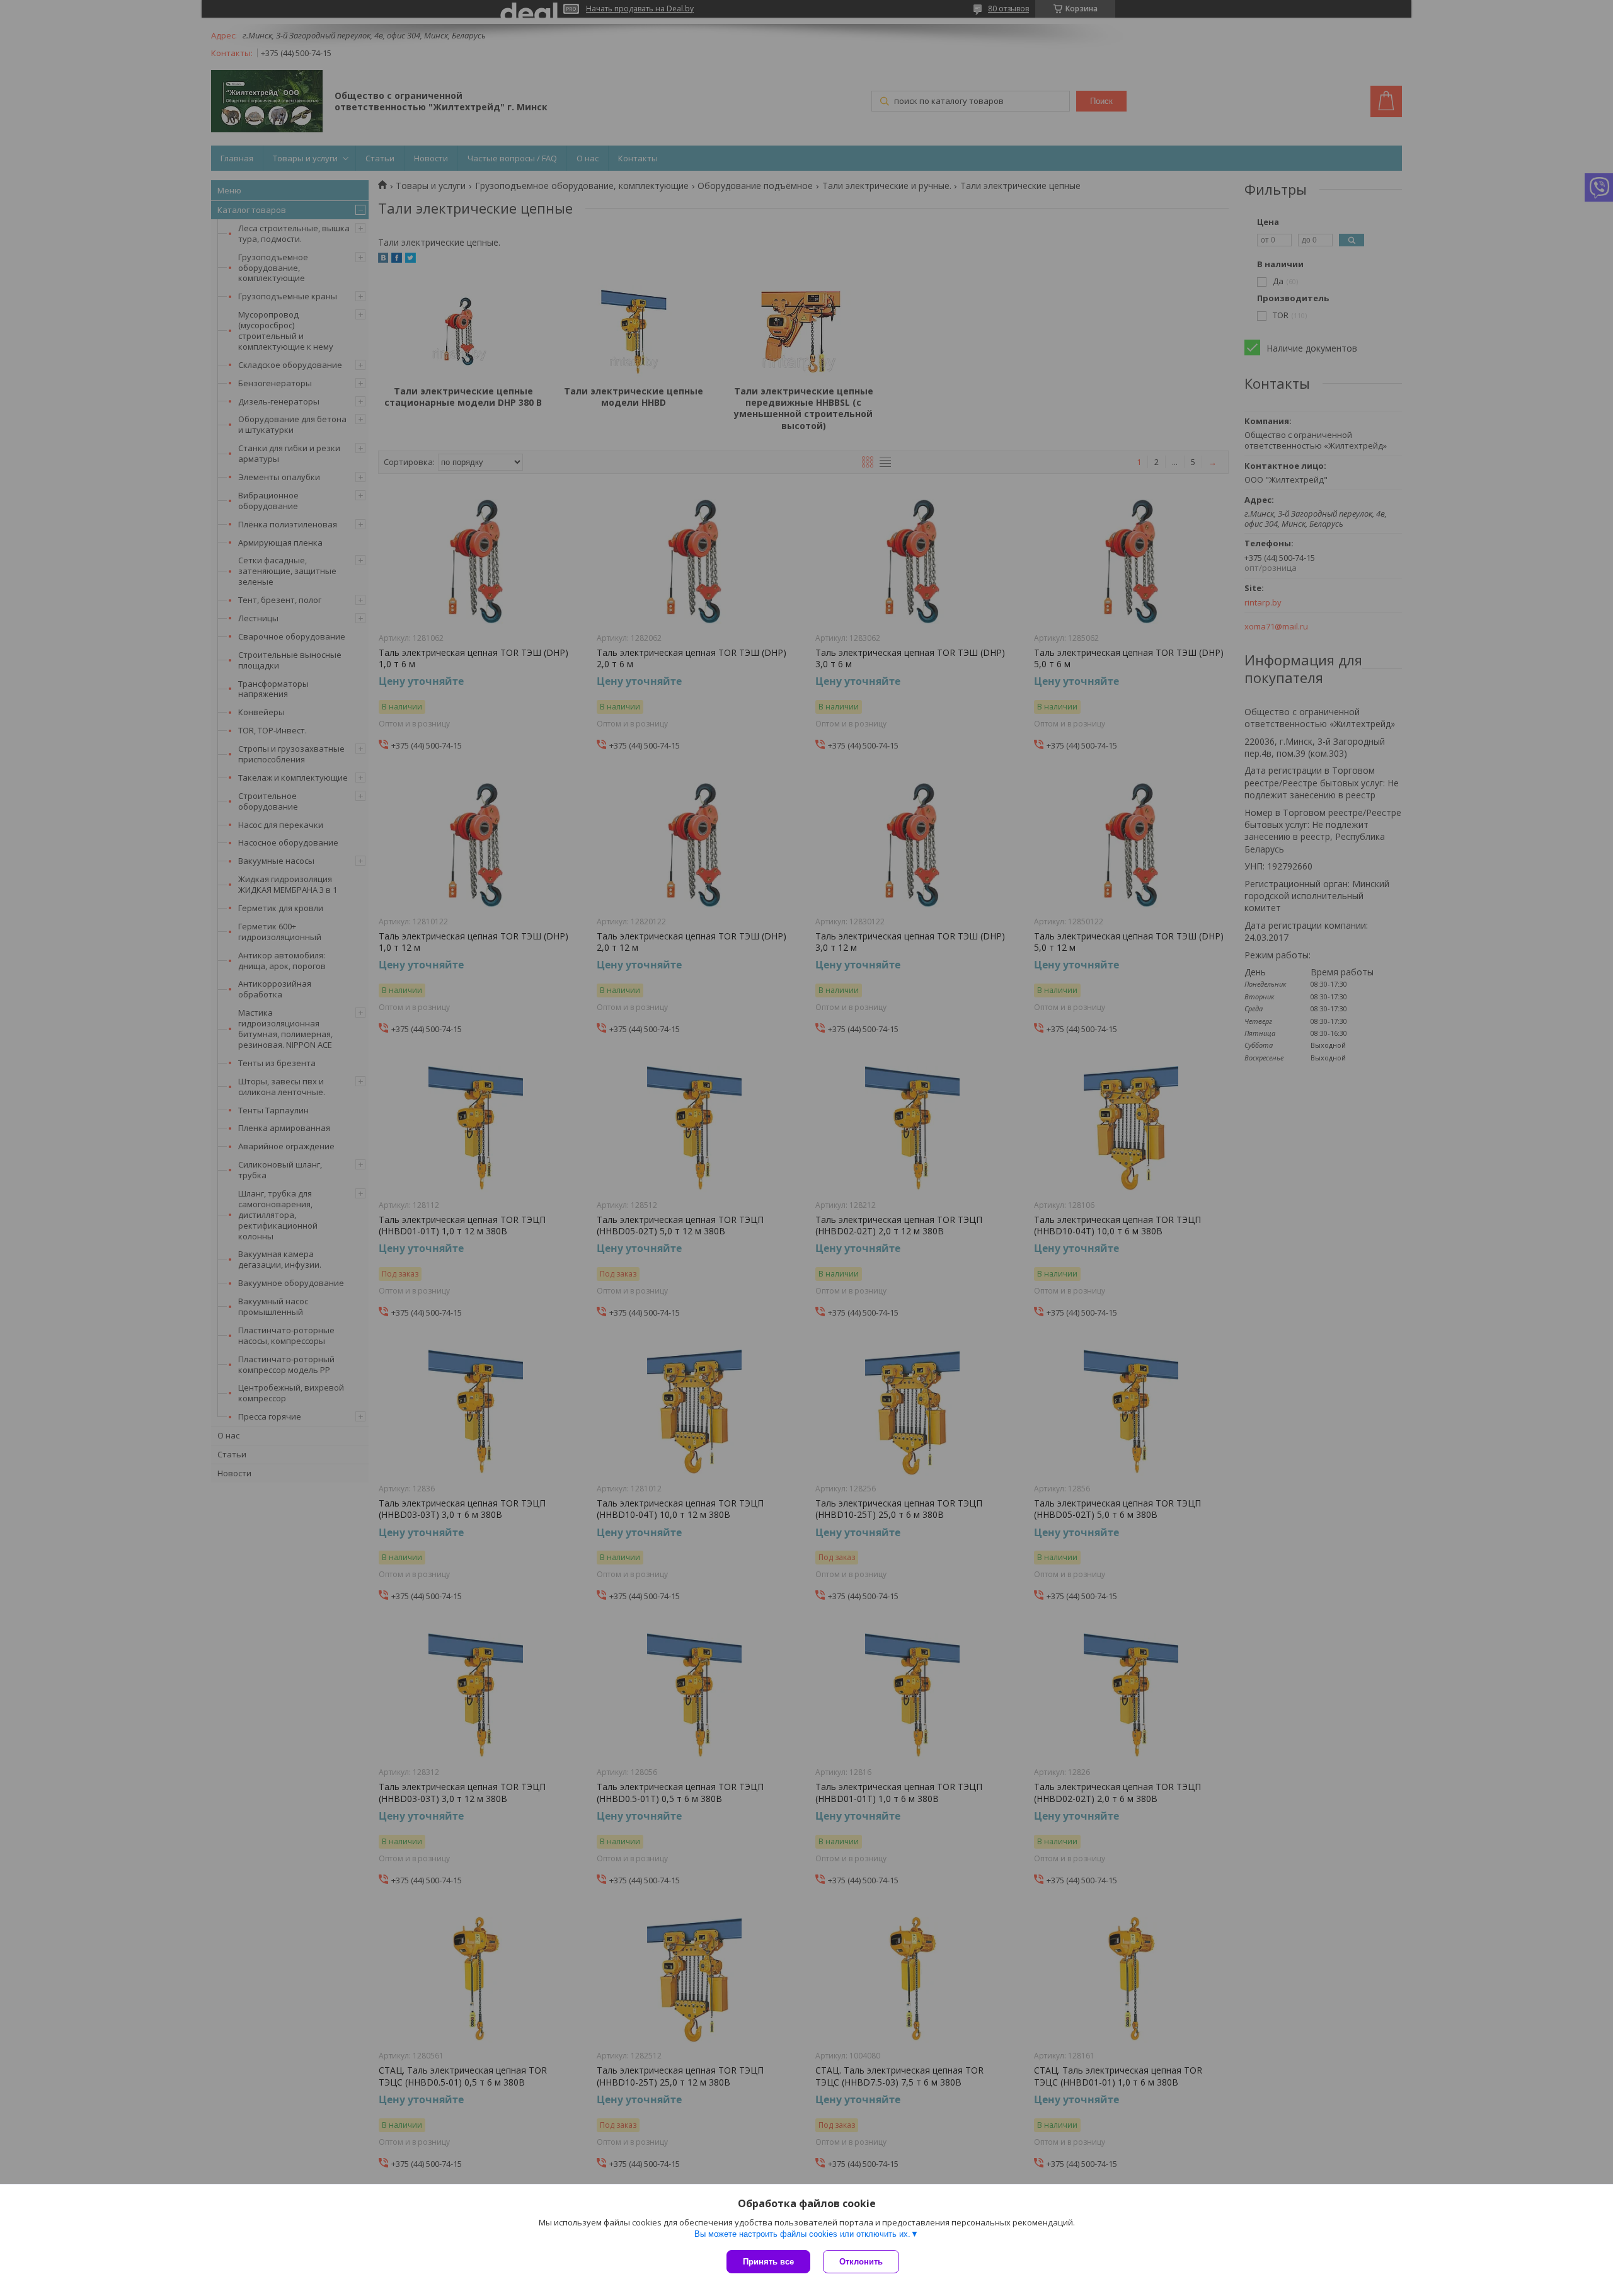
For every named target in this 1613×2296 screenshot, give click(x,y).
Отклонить (861, 2262)
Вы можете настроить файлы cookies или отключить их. (802, 2234)
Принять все (768, 2262)
